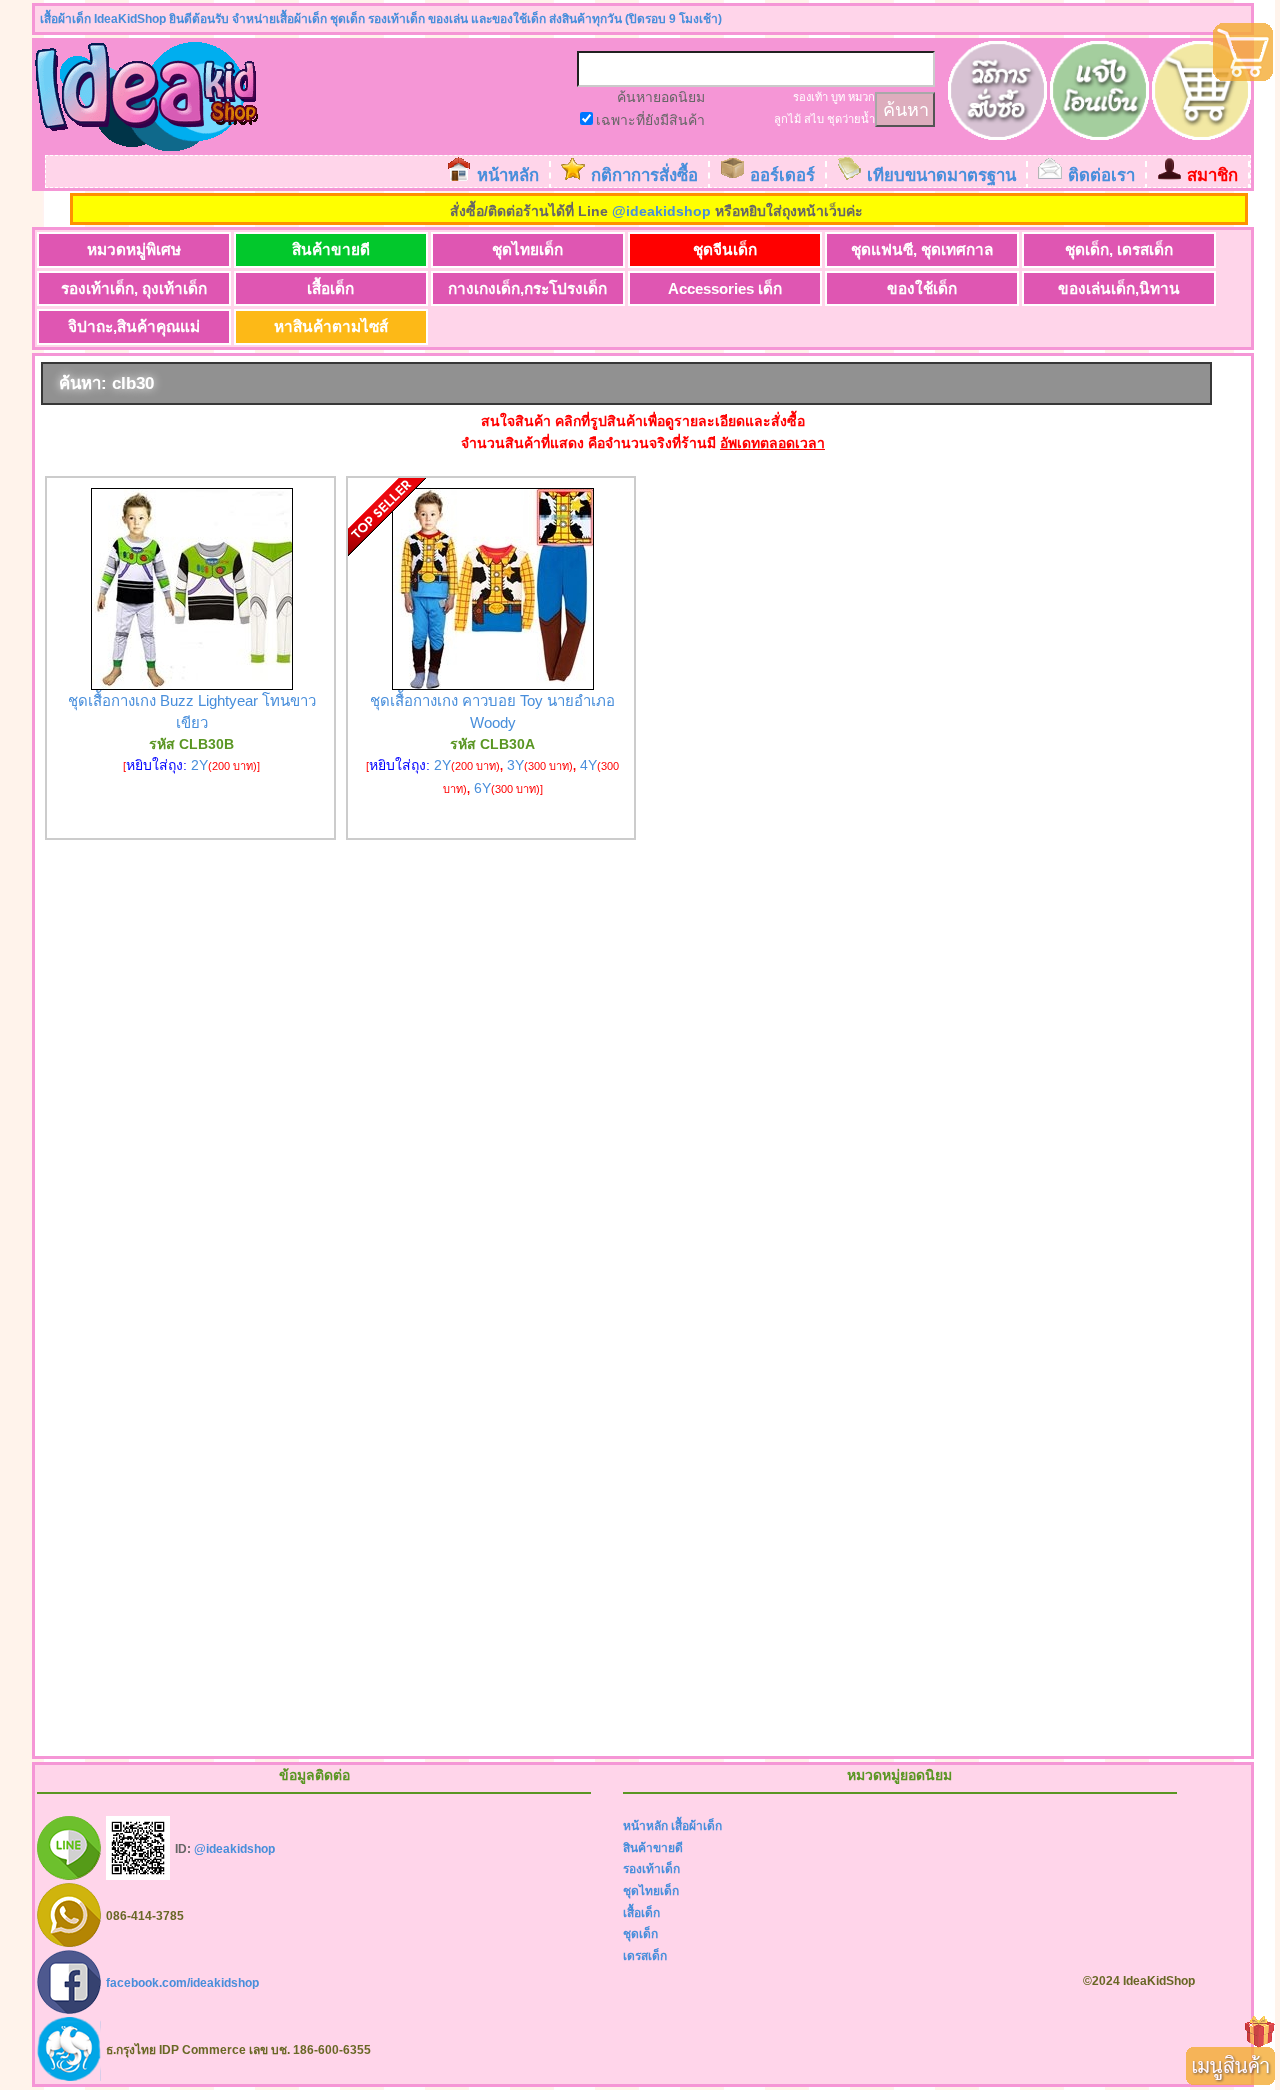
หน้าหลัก (508, 175)
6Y (482, 788)
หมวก (861, 97)
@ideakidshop (661, 211)
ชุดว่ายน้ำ (851, 119)
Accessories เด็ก (725, 288)
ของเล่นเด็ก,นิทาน (1119, 288)
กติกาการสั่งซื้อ (644, 175)
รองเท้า (810, 97)
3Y (515, 765)
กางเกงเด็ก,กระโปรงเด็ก (527, 288)
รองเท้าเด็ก (651, 1869)
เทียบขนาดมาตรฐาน (941, 175)
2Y (199, 765)
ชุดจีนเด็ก (725, 249)
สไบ (814, 119)
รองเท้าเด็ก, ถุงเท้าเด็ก (134, 288)
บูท (838, 97)
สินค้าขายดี (331, 249)
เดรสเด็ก (645, 1956)
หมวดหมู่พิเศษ (134, 249)
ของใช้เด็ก (922, 288)
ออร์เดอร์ (782, 175)
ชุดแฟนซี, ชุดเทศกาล (922, 249)
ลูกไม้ (787, 119)
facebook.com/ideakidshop (182, 1983)
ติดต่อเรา (1101, 175)
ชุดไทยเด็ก (527, 249)
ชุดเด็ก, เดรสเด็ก (1119, 249)
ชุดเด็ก (640, 1934)
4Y (588, 765)
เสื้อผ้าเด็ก (696, 1826)
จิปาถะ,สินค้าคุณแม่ (134, 326)
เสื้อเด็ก (330, 288)
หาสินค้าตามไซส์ (331, 326)
